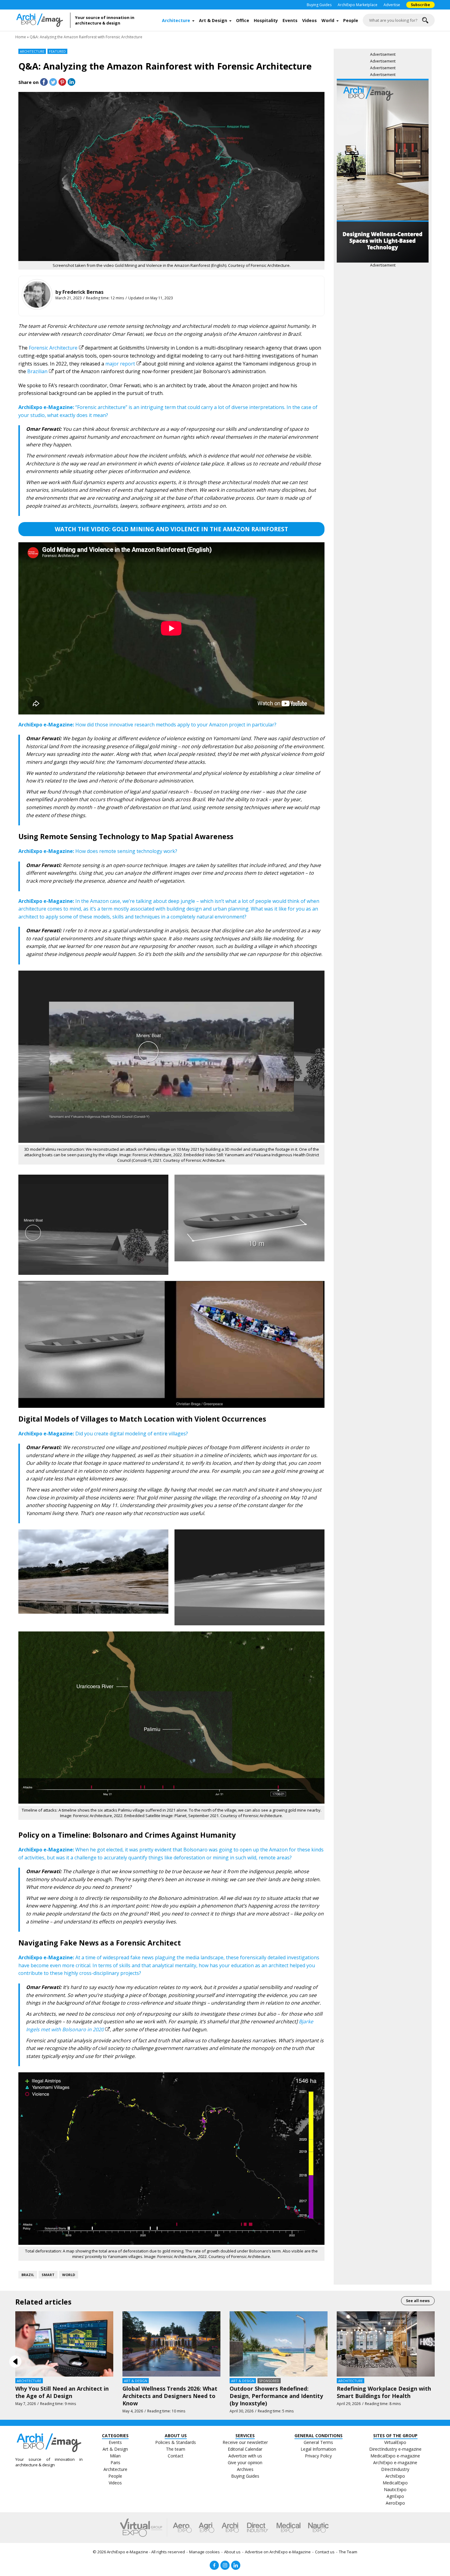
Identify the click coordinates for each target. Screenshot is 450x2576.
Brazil (28, 2275)
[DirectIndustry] (257, 2528)
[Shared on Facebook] (44, 82)
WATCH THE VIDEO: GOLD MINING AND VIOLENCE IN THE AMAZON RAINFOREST (171, 529)
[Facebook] (214, 2565)
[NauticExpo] (318, 2528)
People (351, 20)
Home (21, 37)
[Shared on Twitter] (53, 82)
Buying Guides (319, 5)
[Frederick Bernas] (37, 294)
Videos (309, 20)
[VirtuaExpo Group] (144, 2528)
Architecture (176, 20)
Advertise (392, 5)
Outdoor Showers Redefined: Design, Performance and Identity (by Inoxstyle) (276, 2396)
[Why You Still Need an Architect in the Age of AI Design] (64, 2343)
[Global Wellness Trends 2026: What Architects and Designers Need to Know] (171, 2343)
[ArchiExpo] (230, 2528)
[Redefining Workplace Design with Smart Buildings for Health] (386, 2343)
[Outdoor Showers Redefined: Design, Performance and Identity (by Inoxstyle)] (279, 2343)
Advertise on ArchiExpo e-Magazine (278, 2552)
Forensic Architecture (53, 348)
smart (48, 2275)
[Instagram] (225, 2565)
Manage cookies (204, 2552)
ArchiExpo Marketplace (358, 5)
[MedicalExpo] (289, 2528)
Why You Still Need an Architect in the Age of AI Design (62, 2392)
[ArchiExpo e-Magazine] (43, 20)
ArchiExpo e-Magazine (127, 2552)
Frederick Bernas (83, 292)
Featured (57, 51)
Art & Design (213, 20)
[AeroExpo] (182, 2528)
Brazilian (37, 371)
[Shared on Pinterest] (62, 82)
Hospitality (266, 20)
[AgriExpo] (206, 2528)
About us (232, 2552)
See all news (418, 2301)
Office (243, 20)
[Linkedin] (236, 2565)
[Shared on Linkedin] (71, 82)
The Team (348, 2552)
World (328, 20)
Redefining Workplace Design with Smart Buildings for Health (384, 2392)
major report (120, 364)
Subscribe (420, 5)
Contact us (325, 2552)
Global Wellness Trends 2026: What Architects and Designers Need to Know (170, 2396)
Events (290, 20)
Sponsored (269, 2381)
